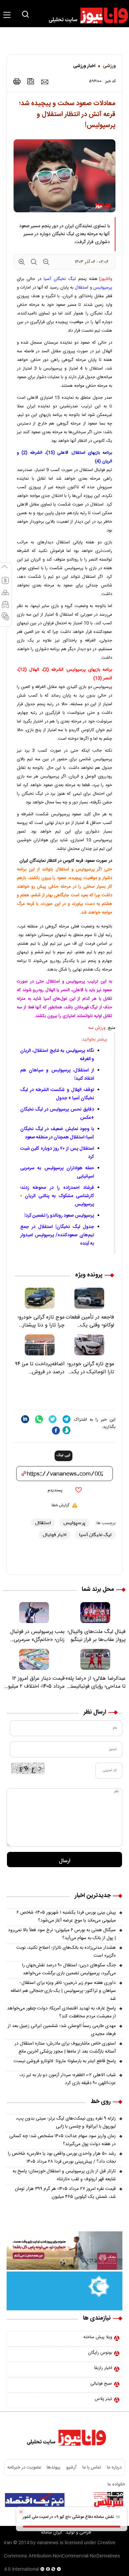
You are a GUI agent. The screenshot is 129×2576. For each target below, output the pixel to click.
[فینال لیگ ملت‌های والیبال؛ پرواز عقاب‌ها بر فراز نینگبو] (95, 1613)
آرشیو (71, 2468)
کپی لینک (64, 1456)
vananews (48, 2543)
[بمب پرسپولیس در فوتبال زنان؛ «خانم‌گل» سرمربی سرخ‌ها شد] (34, 1613)
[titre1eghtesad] (35, 2500)
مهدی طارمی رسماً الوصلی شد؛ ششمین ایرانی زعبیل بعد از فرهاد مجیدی (62, 2030)
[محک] (64, 2251)
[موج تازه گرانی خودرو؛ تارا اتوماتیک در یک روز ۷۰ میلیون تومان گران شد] (89, 1345)
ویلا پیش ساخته (98, 2337)
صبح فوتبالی (101, 2384)
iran (8, 2543)
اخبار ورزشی (84, 66)
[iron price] (5, 619)
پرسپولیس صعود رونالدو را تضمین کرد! (59, 1216)
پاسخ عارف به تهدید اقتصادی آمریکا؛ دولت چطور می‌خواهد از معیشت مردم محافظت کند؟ (61, 2012)
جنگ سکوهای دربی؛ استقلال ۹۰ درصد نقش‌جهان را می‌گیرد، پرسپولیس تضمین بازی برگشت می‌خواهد (69, 1969)
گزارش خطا (60, 1505)
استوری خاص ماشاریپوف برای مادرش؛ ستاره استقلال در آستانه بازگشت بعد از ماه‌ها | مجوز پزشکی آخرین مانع (65, 2048)
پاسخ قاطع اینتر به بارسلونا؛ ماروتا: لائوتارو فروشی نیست (65, 2061)
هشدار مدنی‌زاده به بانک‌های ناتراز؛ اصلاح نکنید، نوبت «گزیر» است (66, 1952)
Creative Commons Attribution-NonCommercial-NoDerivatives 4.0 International (62, 2556)
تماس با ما (92, 2468)
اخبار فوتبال (55, 1535)
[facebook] (56, 1430)
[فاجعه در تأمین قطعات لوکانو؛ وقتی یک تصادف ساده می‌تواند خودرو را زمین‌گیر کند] (89, 1298)
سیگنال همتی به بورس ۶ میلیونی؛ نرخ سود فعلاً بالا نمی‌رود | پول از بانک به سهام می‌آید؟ (62, 1934)
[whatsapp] (39, 1419)
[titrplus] (108, 2500)
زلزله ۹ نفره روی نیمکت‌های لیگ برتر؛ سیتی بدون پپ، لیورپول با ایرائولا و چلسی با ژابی (66, 2123)
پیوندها (53, 2468)
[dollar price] (5, 583)
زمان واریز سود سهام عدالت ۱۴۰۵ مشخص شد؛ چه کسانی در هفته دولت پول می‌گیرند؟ (63, 2140)
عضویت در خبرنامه (24, 2468)
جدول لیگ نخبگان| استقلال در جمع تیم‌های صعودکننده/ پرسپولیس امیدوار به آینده (57, 1235)
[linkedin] (25, 1419)
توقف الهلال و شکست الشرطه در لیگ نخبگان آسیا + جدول (57, 1094)
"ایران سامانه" (51, 2533)
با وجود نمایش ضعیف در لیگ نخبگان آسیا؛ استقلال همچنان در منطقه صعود (57, 1133)
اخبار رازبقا (103, 2368)
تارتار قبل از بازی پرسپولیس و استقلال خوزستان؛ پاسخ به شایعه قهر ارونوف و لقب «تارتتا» (64, 2175)
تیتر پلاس (103, 2399)
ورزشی (109, 66)
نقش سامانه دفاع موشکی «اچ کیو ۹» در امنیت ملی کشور (69, 2517)
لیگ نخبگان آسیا (60, 279)
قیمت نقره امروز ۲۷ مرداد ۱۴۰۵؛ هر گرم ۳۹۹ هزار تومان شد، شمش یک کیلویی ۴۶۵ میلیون (65, 2193)
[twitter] (53, 1419)
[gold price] (5, 595)
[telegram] (66, 1419)
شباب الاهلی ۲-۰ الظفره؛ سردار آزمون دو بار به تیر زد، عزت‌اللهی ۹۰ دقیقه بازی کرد (68, 2079)
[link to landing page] (85, 16)
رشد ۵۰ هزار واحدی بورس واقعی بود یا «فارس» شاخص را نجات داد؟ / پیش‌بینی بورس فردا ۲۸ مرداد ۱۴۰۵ (62, 2158)
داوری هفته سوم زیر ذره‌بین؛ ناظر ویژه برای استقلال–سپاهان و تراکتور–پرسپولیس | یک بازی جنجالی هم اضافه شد (63, 1991)
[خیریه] (64, 2291)
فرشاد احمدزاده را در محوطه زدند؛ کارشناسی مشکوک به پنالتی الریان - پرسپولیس (57, 1196)
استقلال (82, 288)
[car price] (5, 607)
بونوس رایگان (100, 2353)
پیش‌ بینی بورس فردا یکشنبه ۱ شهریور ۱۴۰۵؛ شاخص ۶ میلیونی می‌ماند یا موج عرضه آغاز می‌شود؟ (66, 1917)
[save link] (31, 81)
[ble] (66, 1430)
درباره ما (114, 2468)
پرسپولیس (103, 288)
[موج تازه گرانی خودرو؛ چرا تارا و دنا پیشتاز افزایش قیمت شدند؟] (40, 1298)
